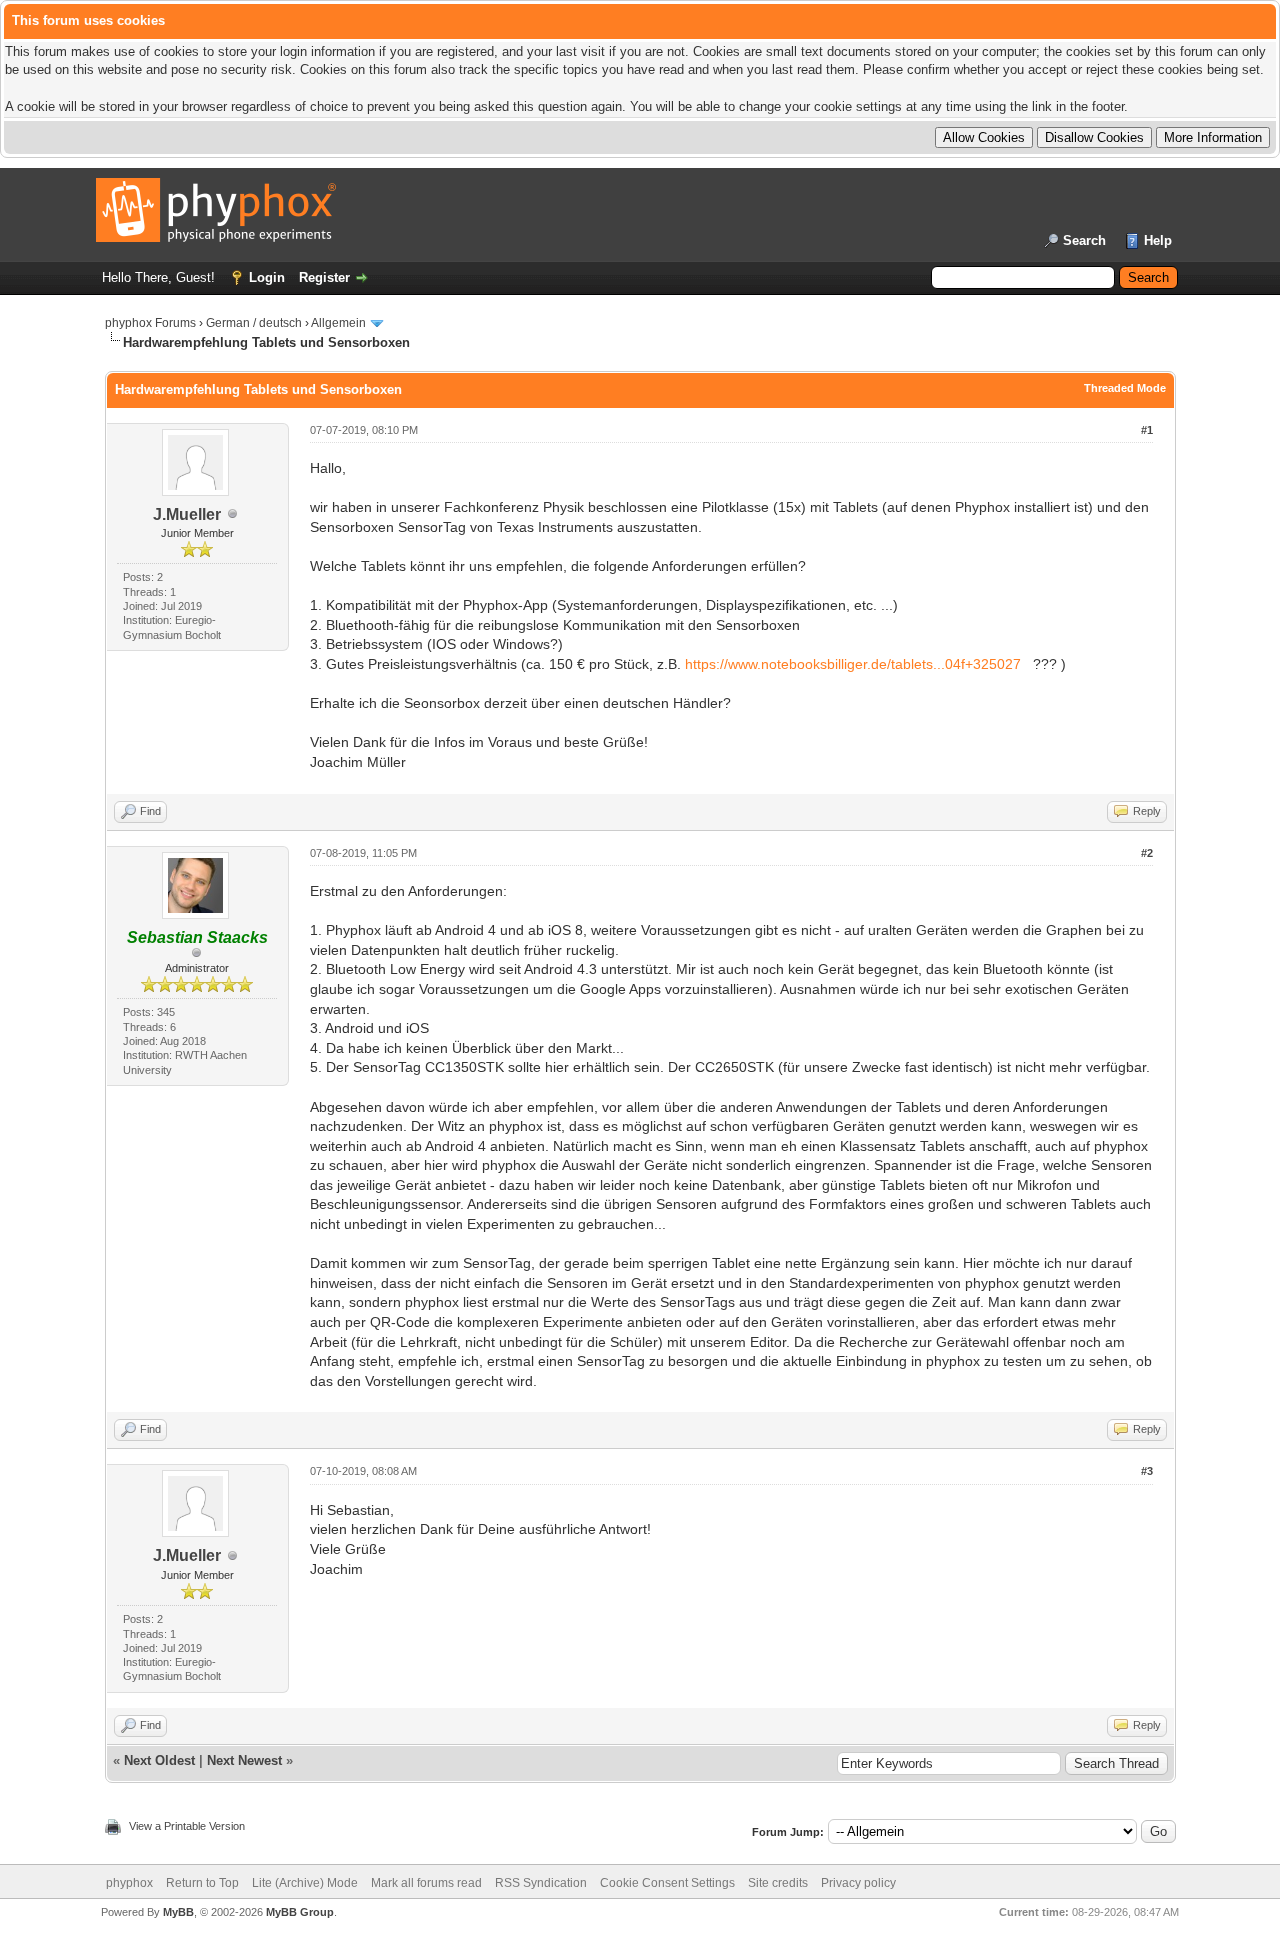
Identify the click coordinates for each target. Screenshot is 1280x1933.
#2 (1147, 853)
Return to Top (202, 1883)
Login (267, 277)
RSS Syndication (541, 1883)
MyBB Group (300, 1912)
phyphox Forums (150, 323)
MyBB (178, 1912)
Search (1084, 240)
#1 (1147, 430)
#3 (1147, 1471)
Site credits (778, 1883)
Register (324, 277)
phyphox (129, 1883)
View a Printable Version (187, 1826)
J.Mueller (187, 514)
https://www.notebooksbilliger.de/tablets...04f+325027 (853, 664)
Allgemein (338, 323)
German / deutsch (254, 323)
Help (1158, 240)
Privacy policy (858, 1883)
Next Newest (244, 1760)
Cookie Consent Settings (667, 1883)
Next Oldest (159, 1760)
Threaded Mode (1125, 388)
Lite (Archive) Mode (305, 1883)
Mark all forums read (426, 1883)
